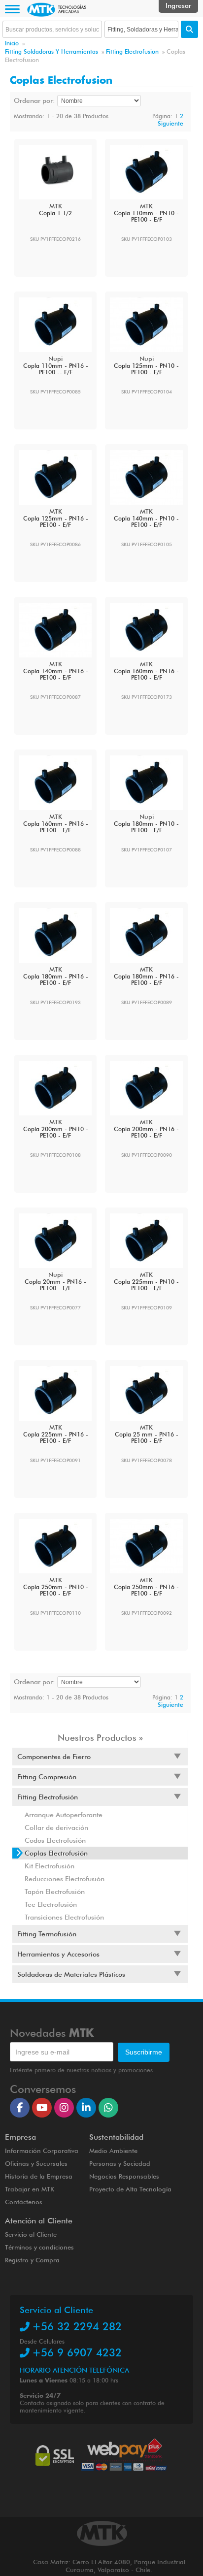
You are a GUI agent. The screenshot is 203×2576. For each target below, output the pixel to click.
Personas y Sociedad (120, 2163)
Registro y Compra (32, 2260)
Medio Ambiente (113, 2151)
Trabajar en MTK (30, 2189)
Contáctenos (24, 2202)
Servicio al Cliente (31, 2234)
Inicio (12, 43)
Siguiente (170, 123)
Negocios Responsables (124, 2176)
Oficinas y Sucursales (36, 2163)
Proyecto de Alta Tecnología (130, 2189)
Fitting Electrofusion (132, 51)
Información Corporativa (42, 2151)
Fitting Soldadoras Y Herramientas (51, 51)
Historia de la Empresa (39, 2176)
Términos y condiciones (39, 2247)
